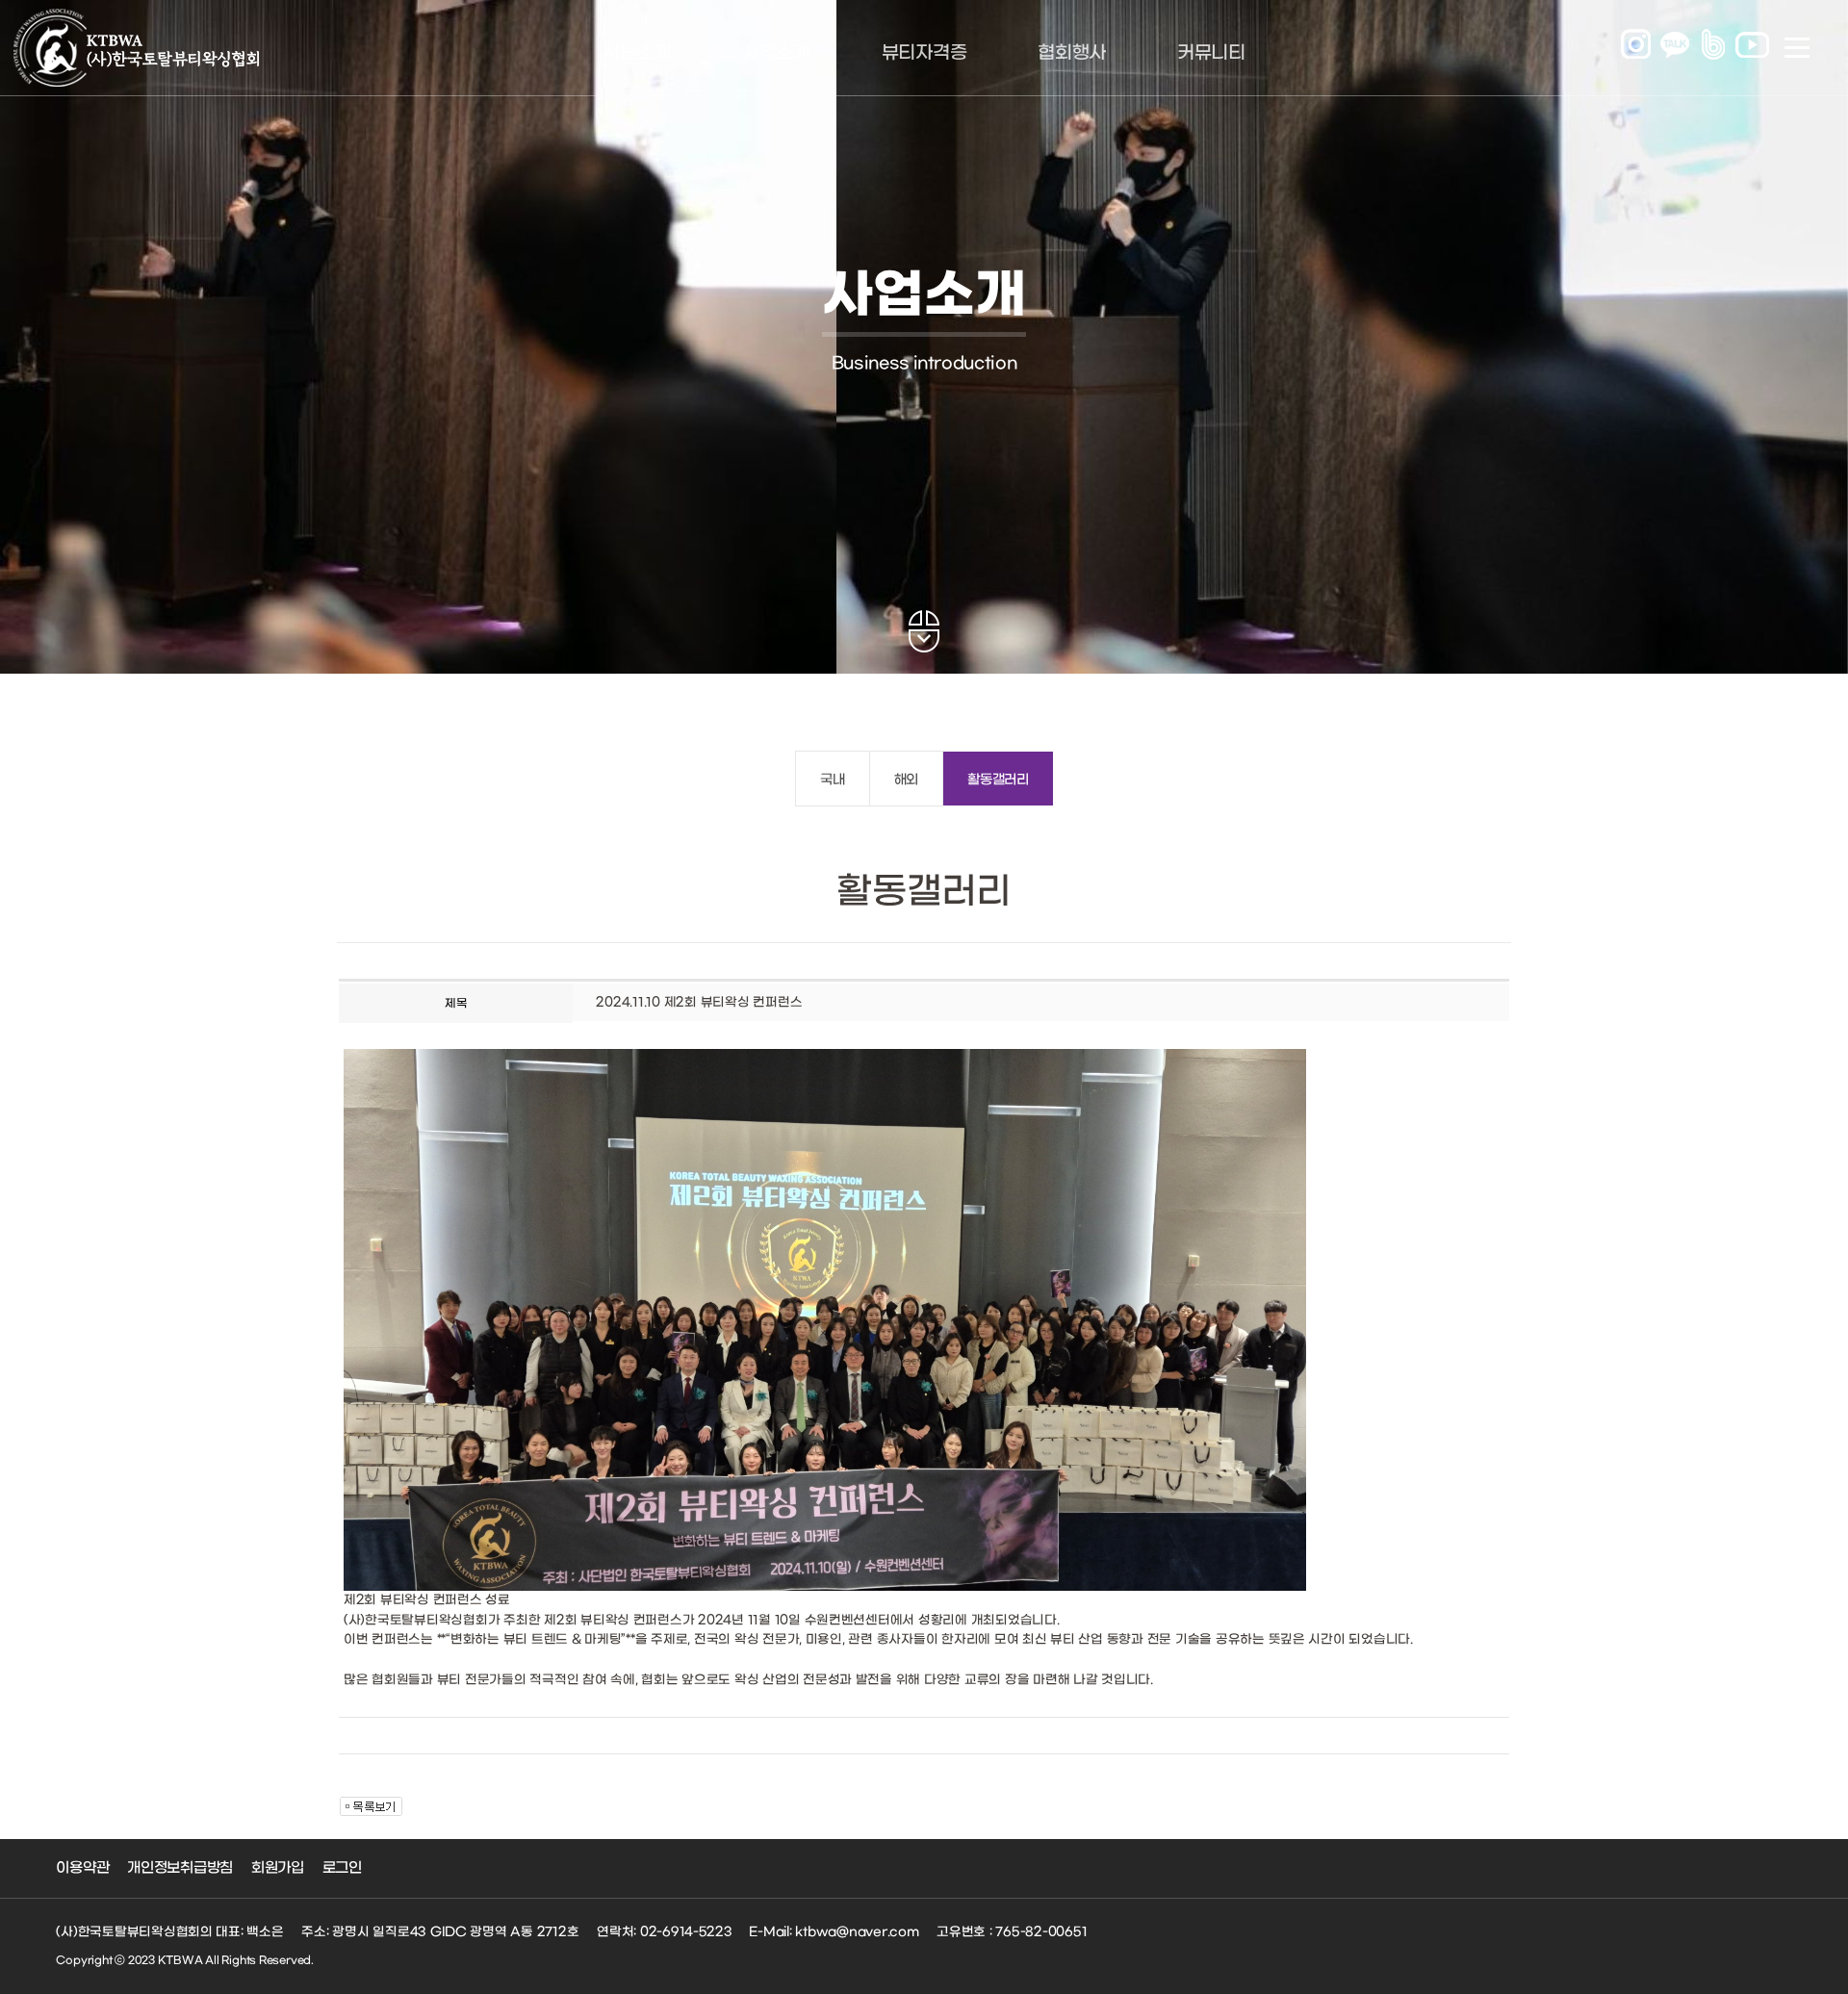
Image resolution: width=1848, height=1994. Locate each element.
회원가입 (278, 1868)
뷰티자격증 (924, 53)
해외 (906, 780)
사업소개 (776, 53)
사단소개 (637, 53)
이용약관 (82, 1868)
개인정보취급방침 (180, 1868)
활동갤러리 (998, 780)
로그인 (342, 1868)
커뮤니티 (1211, 53)
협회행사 (1072, 53)
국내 (832, 780)
